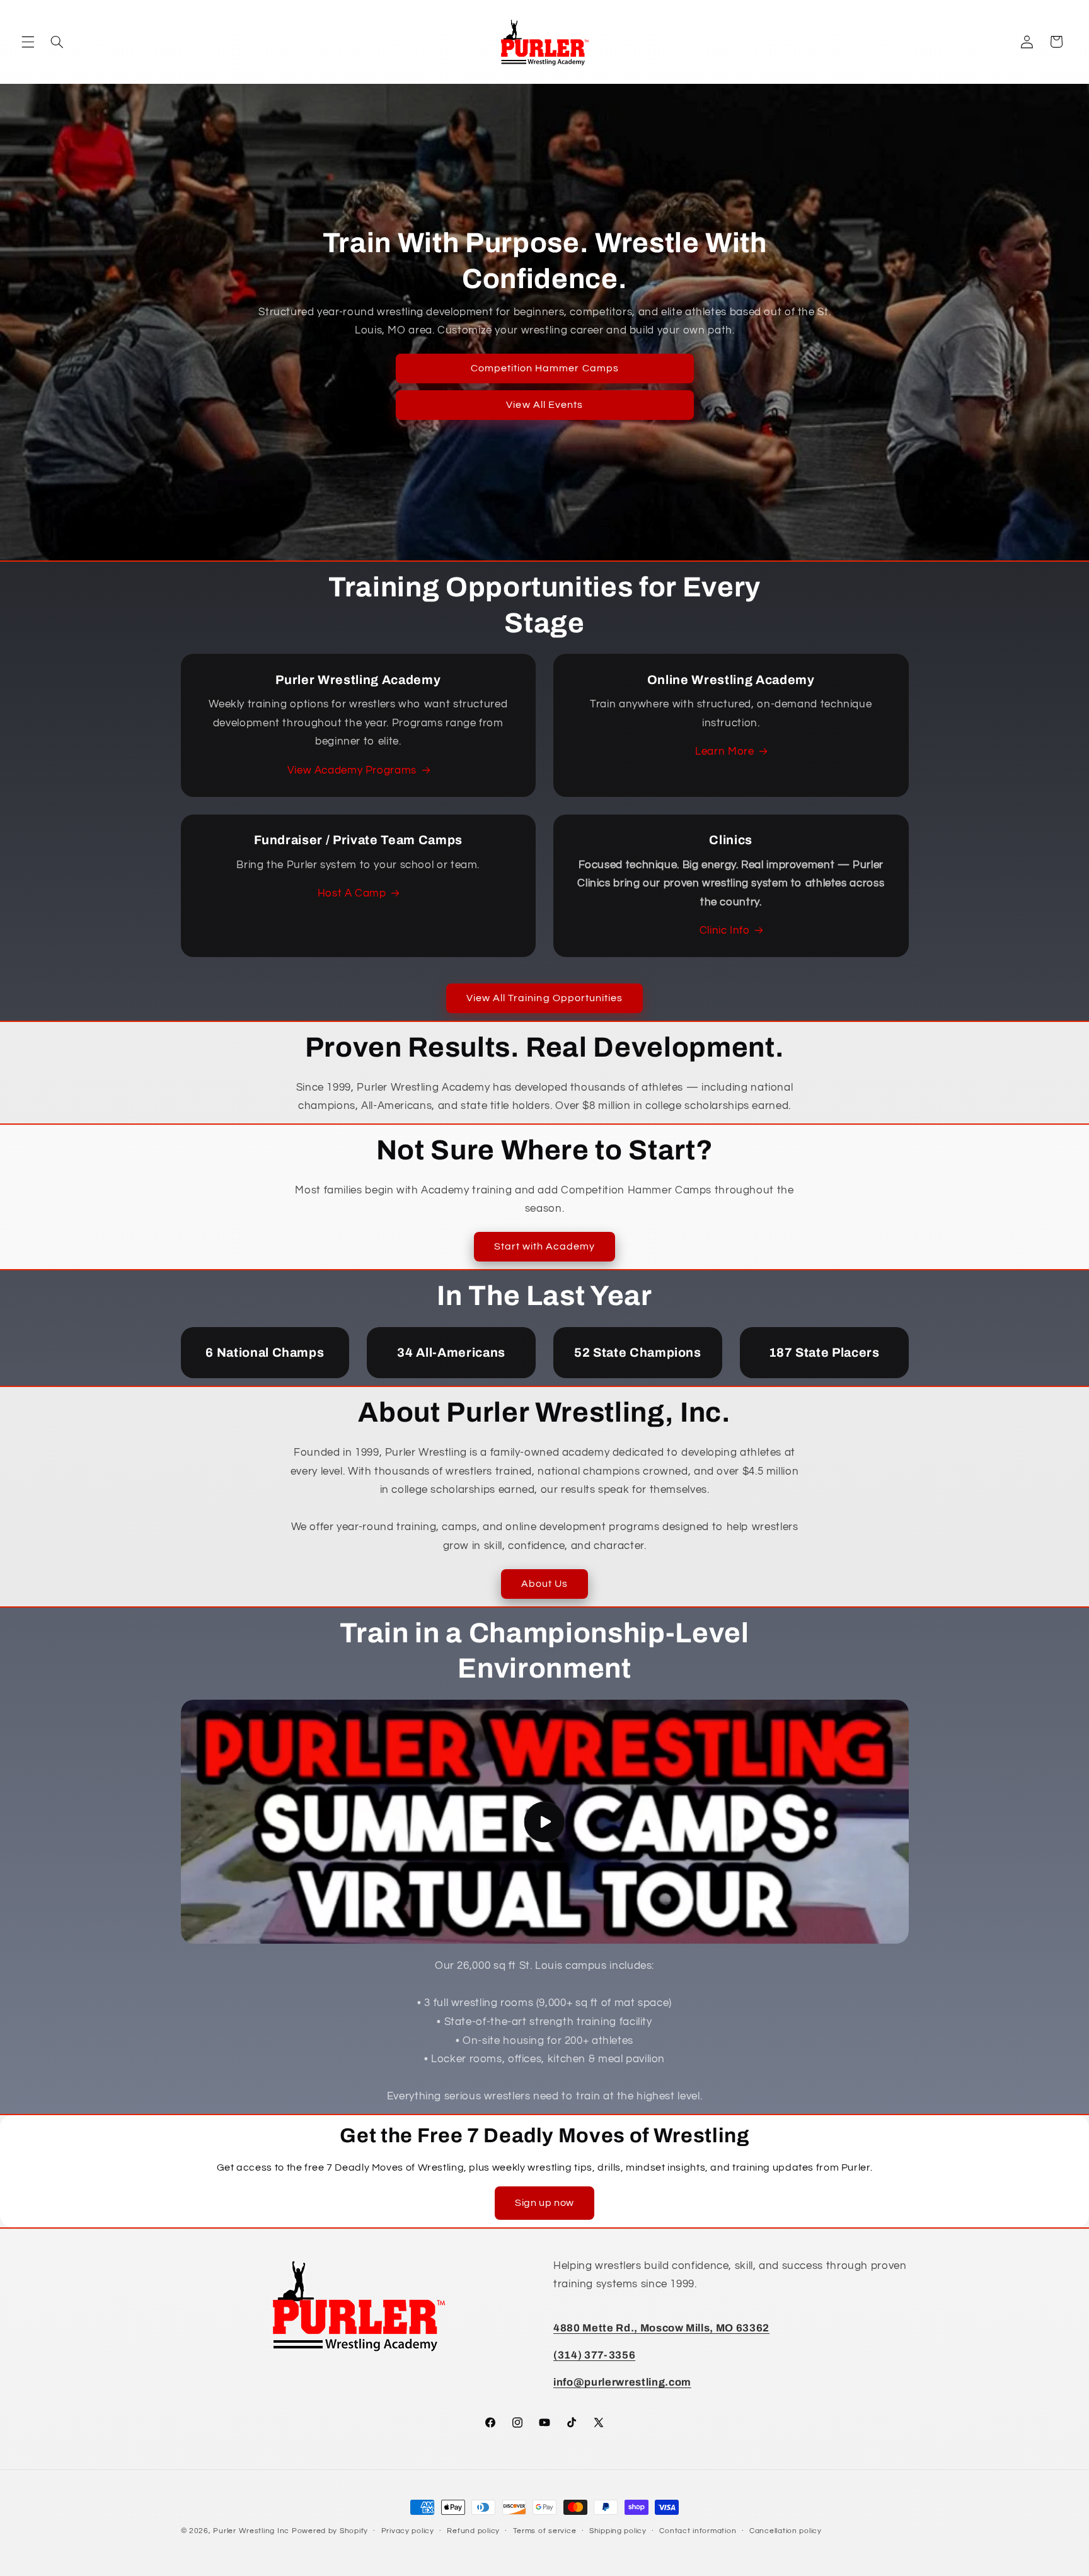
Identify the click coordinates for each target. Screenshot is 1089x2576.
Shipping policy (618, 2532)
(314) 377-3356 (594, 2356)
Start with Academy (545, 1246)
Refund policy (473, 2532)
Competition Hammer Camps (544, 368)
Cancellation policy (786, 2532)
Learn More (724, 751)
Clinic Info (725, 931)
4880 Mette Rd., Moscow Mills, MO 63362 (661, 2328)
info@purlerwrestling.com (622, 2383)
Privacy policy (408, 2532)
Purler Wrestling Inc (251, 2531)
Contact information (698, 2532)
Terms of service (545, 2532)
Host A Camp (352, 893)
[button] (28, 42)
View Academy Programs (352, 770)
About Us (544, 1584)
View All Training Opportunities (545, 998)
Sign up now (544, 2203)
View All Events (544, 405)
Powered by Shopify (330, 2531)
